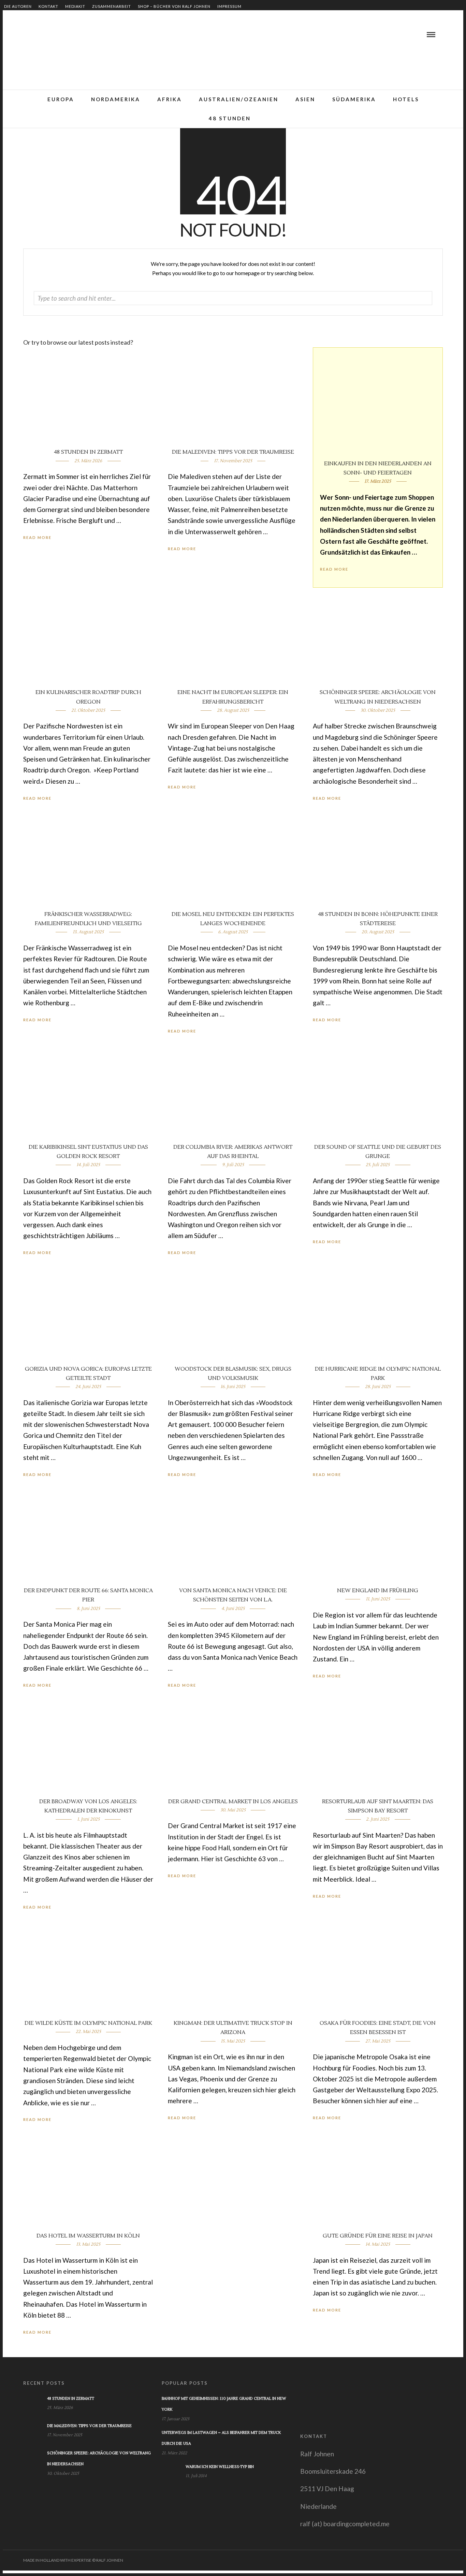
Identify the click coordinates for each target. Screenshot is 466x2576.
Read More (334, 569)
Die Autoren (18, 6)
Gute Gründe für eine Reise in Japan (378, 2236)
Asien (305, 99)
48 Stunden (230, 118)
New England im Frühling (378, 1591)
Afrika (170, 99)
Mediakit (75, 6)
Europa (61, 99)
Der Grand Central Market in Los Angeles (233, 1802)
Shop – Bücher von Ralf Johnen (174, 6)
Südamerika (354, 99)
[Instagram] (58, 34)
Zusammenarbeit (112, 6)
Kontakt (48, 6)
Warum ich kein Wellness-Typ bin (220, 2467)
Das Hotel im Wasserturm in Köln (88, 2236)
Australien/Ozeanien (239, 99)
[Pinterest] (49, 34)
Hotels (406, 99)
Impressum (229, 6)
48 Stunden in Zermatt (88, 452)
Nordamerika (116, 99)
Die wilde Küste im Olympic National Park (88, 2023)
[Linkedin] (41, 34)
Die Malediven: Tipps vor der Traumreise (233, 452)
